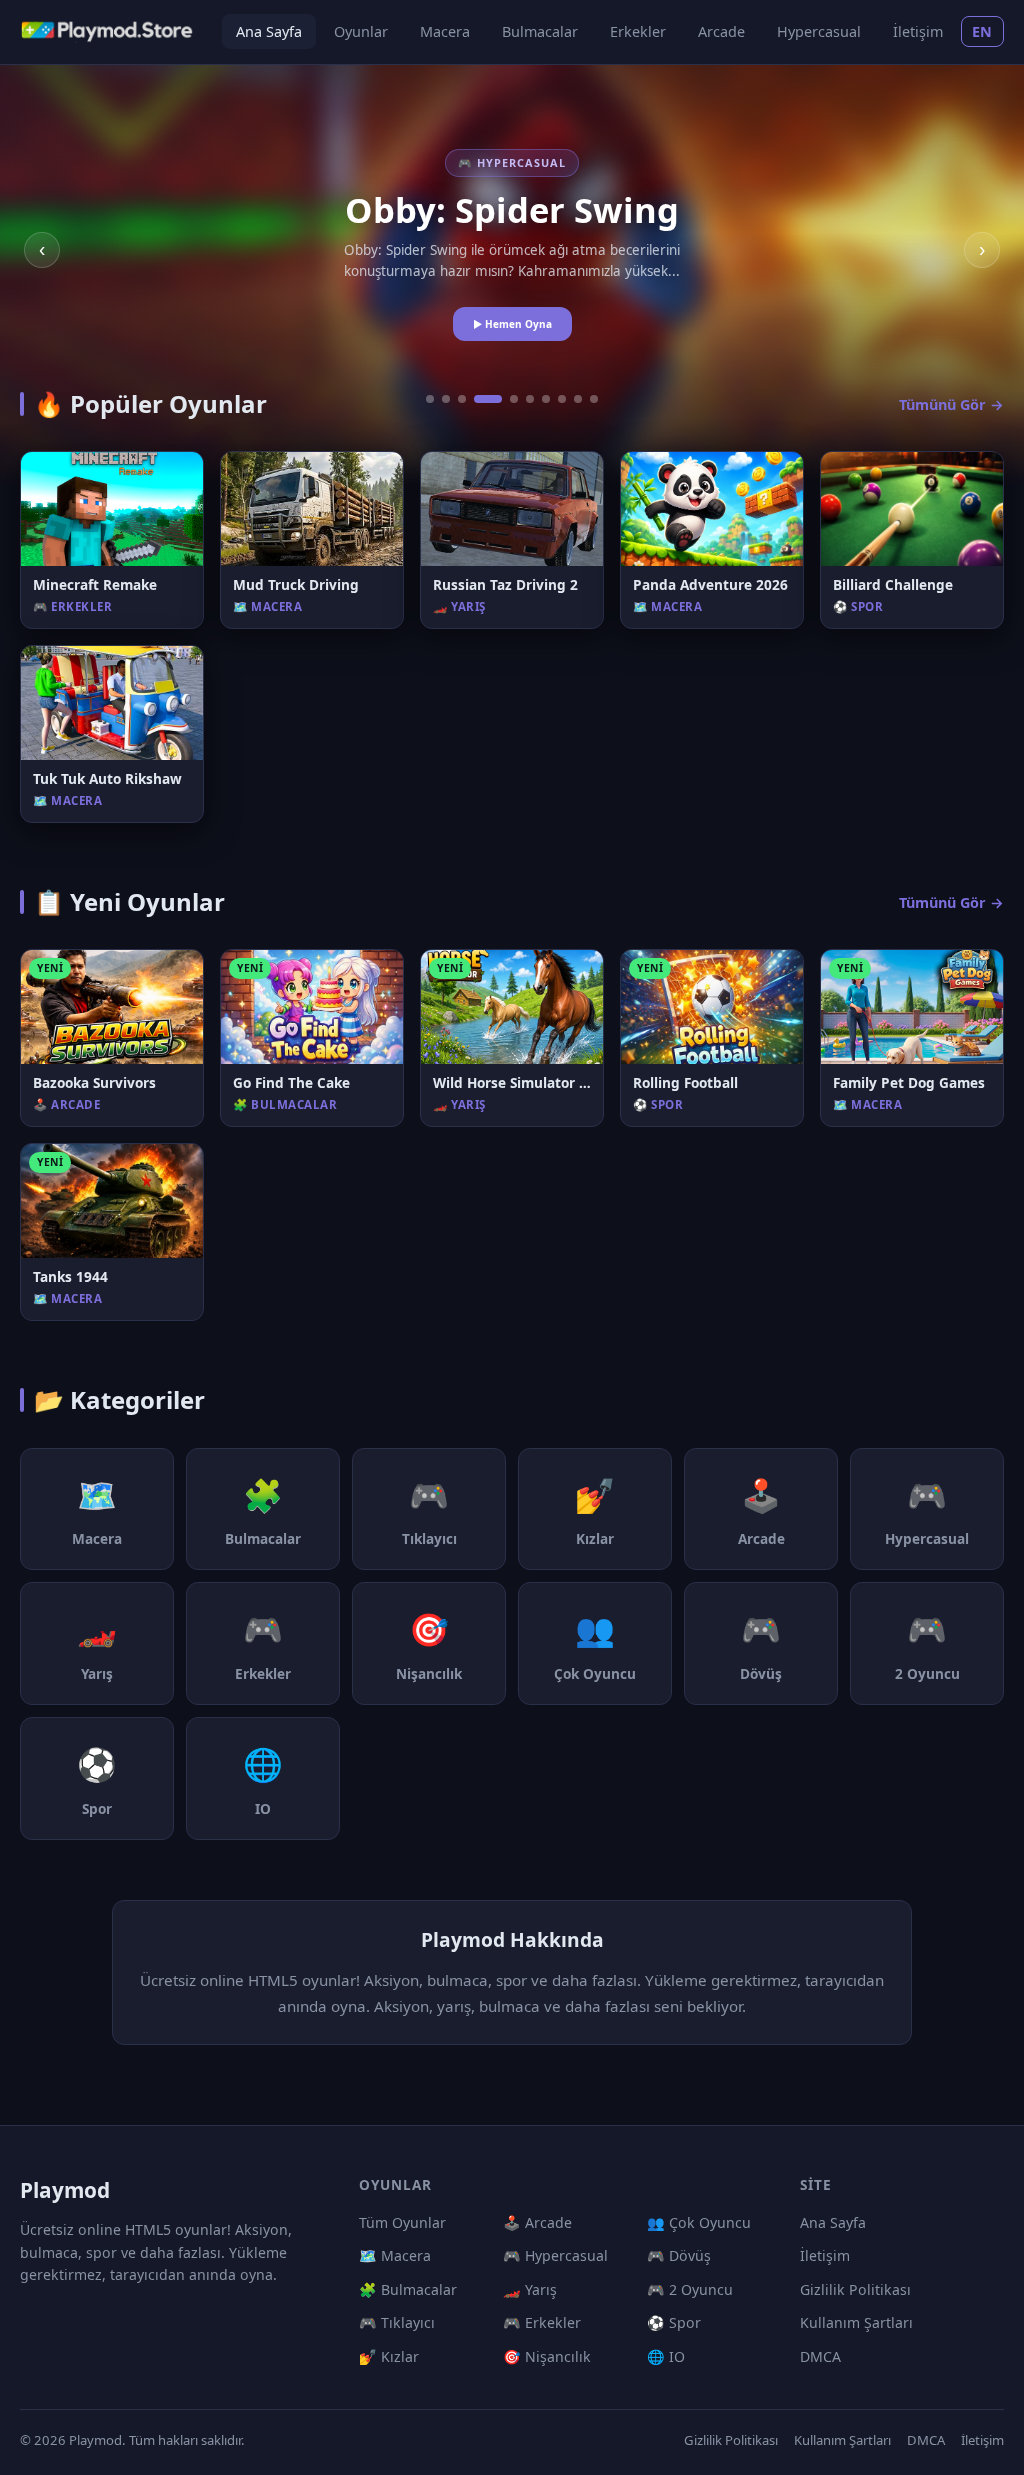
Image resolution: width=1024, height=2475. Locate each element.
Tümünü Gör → (951, 404)
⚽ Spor (674, 2322)
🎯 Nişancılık (547, 2356)
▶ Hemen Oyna (512, 324)
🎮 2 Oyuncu (690, 2289)
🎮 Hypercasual (555, 2255)
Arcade (721, 31)
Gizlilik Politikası (855, 2289)
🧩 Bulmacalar (408, 2289)
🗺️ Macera (395, 2255)
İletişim (918, 31)
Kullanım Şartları (856, 2322)
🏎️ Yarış (530, 2289)
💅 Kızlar (389, 2356)
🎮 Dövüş (679, 2255)
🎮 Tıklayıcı (397, 2322)
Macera (445, 31)
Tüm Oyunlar (402, 2222)
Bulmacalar (540, 31)
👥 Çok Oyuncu (699, 2222)
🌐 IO (666, 2356)
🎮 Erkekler (542, 2322)
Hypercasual (819, 31)
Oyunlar (361, 31)
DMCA (820, 2356)
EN (982, 31)
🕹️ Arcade (537, 2222)
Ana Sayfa (269, 31)
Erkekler (638, 31)
